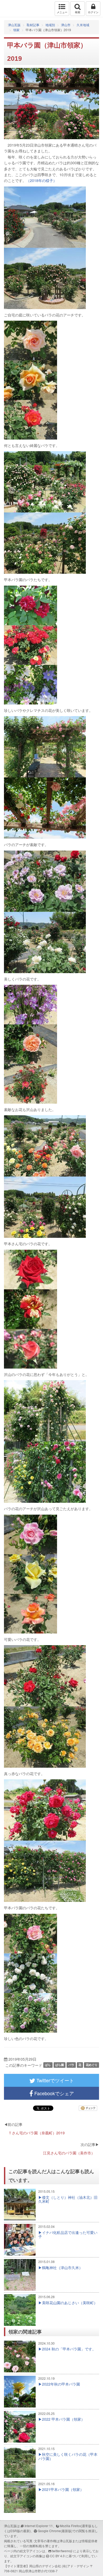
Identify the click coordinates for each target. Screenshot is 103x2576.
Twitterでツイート (55, 2080)
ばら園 (60, 2065)
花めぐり (92, 2065)
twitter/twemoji (62, 2551)
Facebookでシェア (53, 2093)
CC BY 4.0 (57, 2556)
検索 (78, 12)
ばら (48, 2065)
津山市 (66, 25)
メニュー (62, 12)
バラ (71, 2065)
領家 (16, 30)
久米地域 (83, 25)
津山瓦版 (15, 9)
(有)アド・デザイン (76, 2566)
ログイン (93, 12)
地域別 (50, 25)
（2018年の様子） (41, 180)
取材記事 (33, 25)
